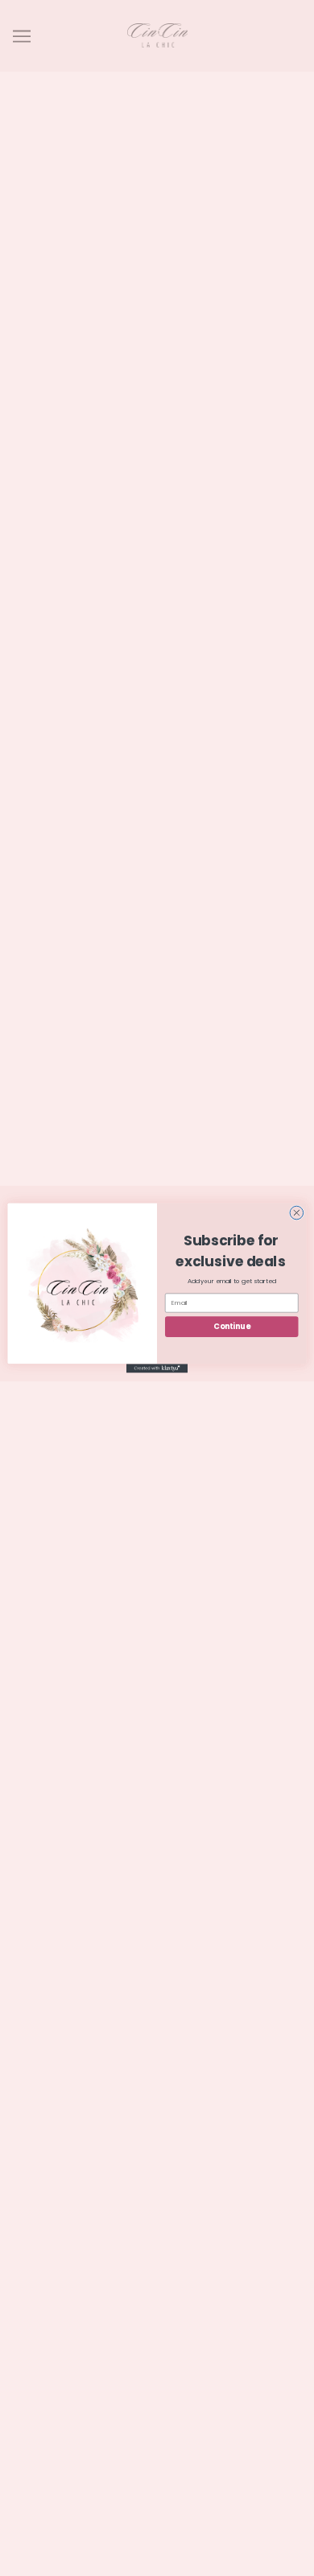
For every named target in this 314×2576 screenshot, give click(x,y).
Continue (231, 1326)
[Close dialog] (297, 1213)
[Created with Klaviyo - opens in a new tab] (157, 1368)
